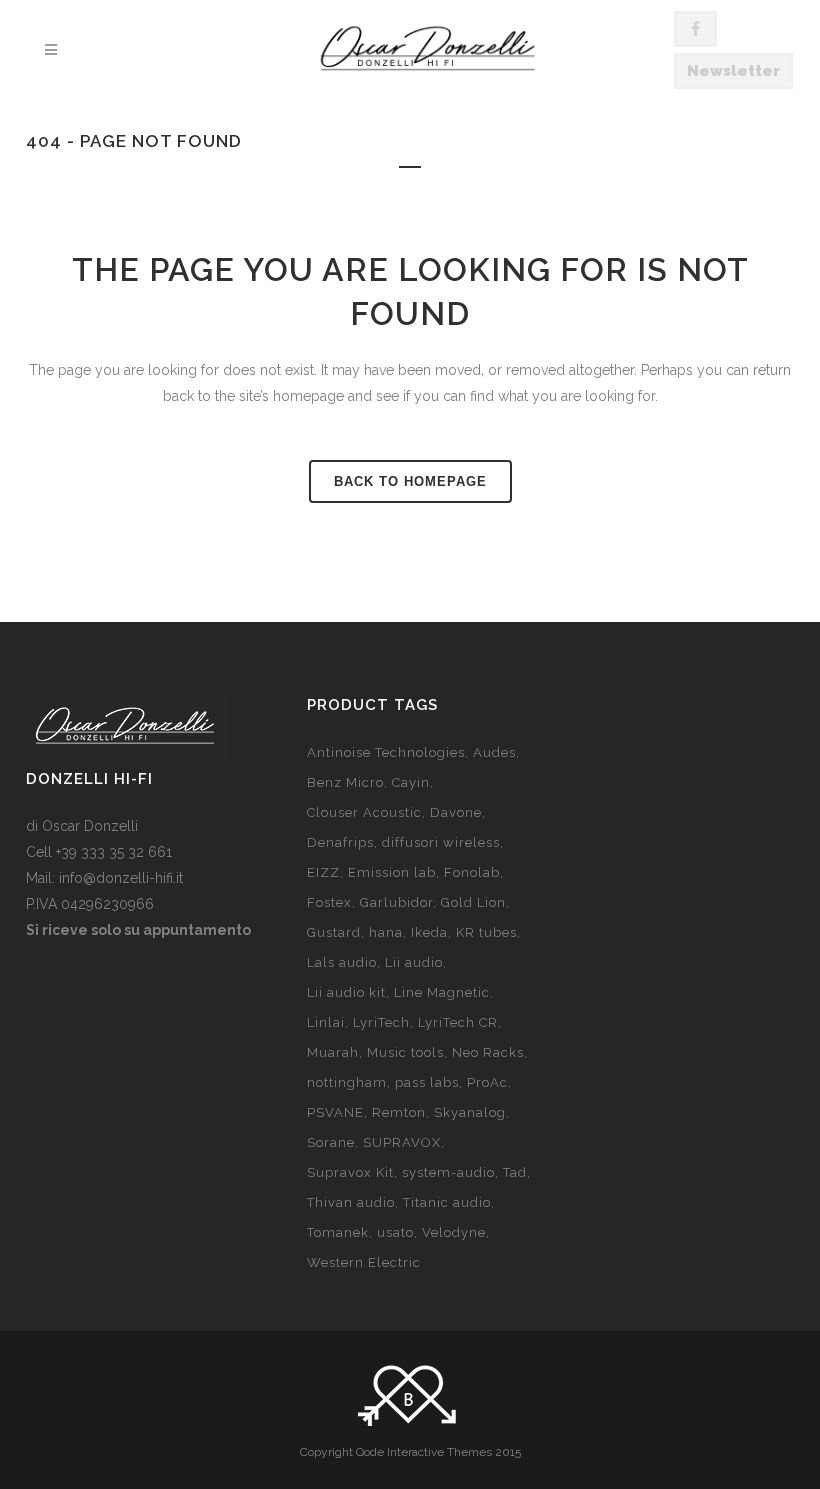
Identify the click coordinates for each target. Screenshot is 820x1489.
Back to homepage (410, 481)
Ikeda (429, 932)
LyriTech (381, 1022)
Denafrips (340, 842)
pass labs (427, 1082)
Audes (494, 752)
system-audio (448, 1172)
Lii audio (414, 962)
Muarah (333, 1052)
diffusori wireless (441, 842)
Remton (399, 1112)
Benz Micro (345, 782)
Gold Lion (473, 902)
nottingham (347, 1082)
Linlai (326, 1022)
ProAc (487, 1082)
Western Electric (364, 1262)
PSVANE (335, 1112)
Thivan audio (351, 1202)
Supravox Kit (350, 1172)
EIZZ (323, 872)
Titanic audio (447, 1202)
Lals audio (342, 962)
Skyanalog (470, 1112)
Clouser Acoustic (364, 812)
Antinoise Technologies (386, 752)
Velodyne (454, 1232)
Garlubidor (396, 902)
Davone (456, 812)
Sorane (331, 1142)
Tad (515, 1172)
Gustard (334, 932)
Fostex (329, 902)
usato (395, 1232)
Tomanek (338, 1232)
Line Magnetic (442, 992)
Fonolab (472, 872)
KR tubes (486, 932)
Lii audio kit (346, 992)
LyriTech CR (458, 1022)
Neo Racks (488, 1052)
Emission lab (392, 872)
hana (386, 932)
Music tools (405, 1052)
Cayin (411, 782)
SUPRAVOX (402, 1142)
